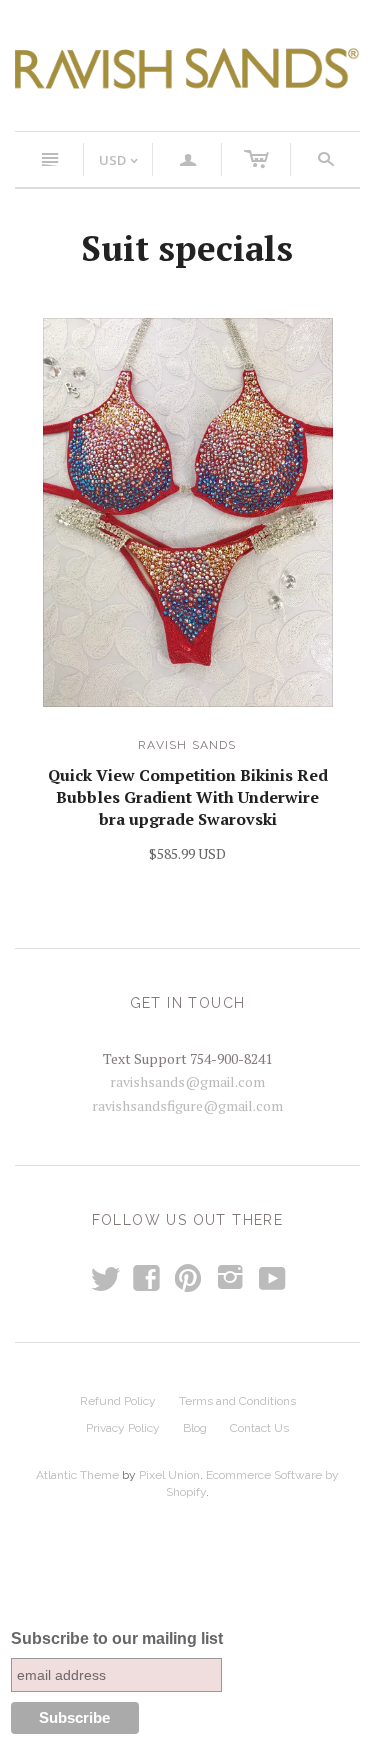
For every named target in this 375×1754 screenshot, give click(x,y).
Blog (195, 1428)
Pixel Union (169, 1475)
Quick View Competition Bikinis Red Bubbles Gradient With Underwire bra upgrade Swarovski (188, 797)
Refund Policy (118, 1401)
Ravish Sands (187, 745)
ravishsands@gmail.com (187, 1081)
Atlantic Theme (77, 1475)
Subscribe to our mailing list (117, 1638)
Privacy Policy (123, 1428)
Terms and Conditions (237, 1401)
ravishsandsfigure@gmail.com (187, 1105)
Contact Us (259, 1428)
